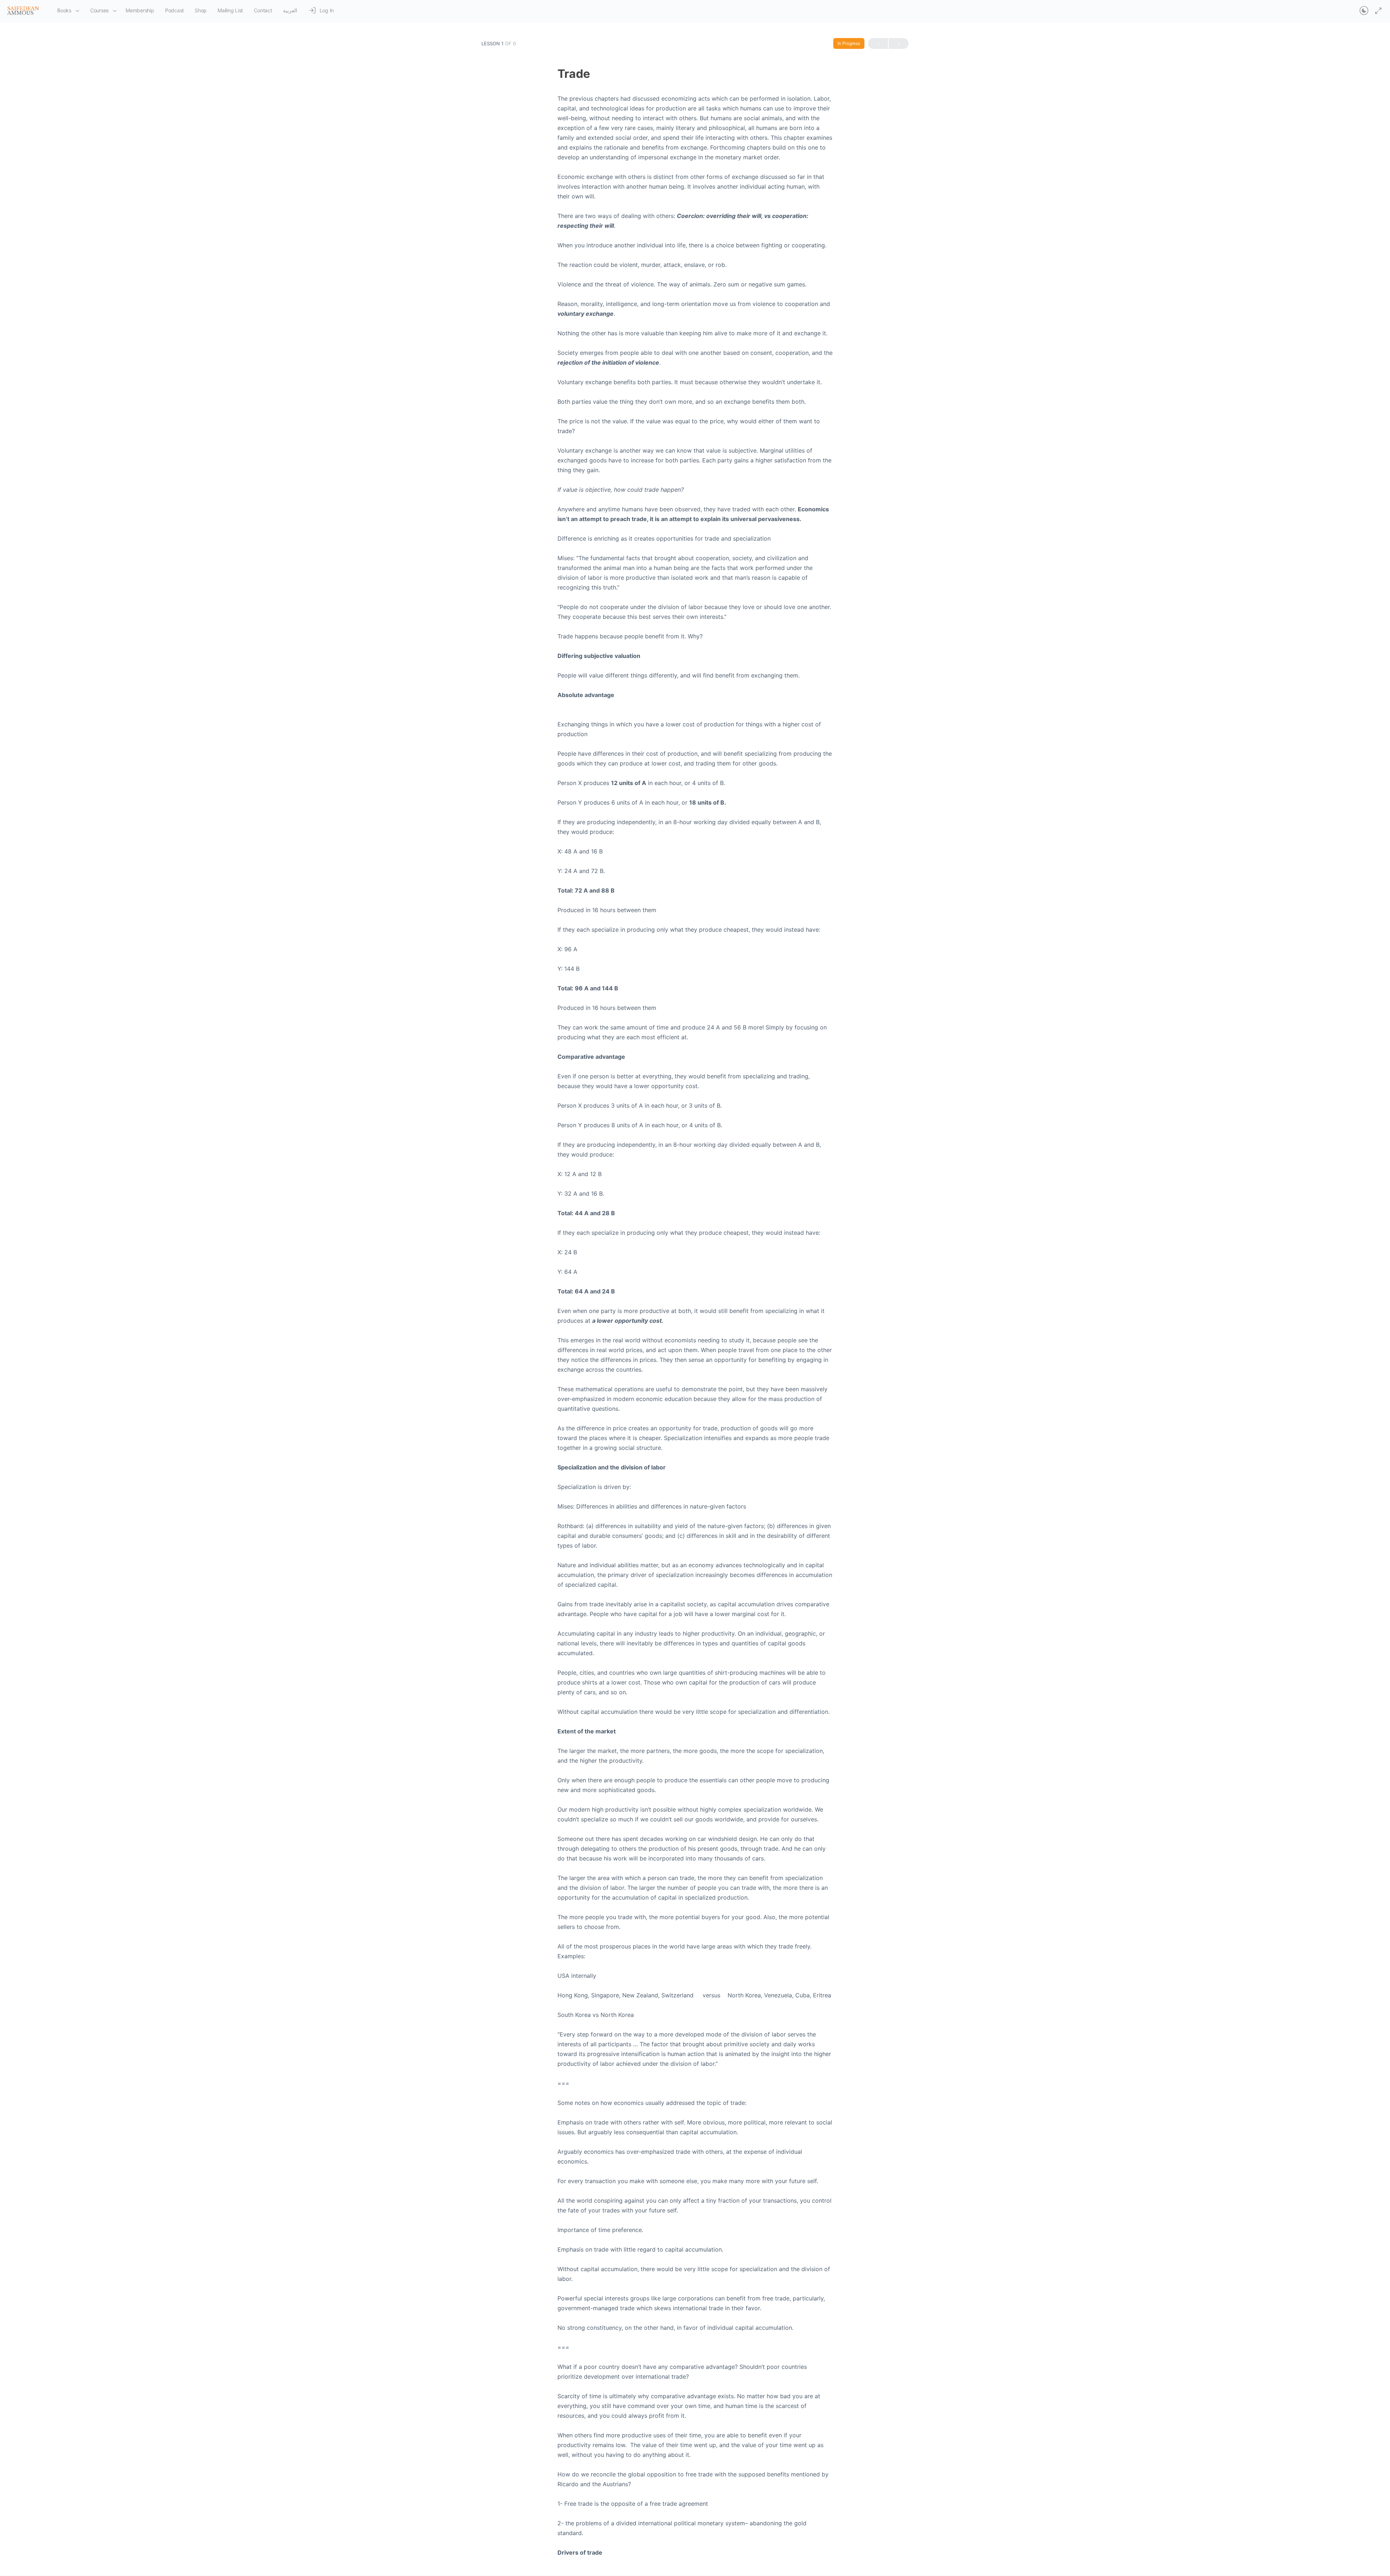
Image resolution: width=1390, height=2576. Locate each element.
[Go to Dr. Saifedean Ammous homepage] (23, 10)
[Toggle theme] (1364, 11)
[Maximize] (1377, 11)
